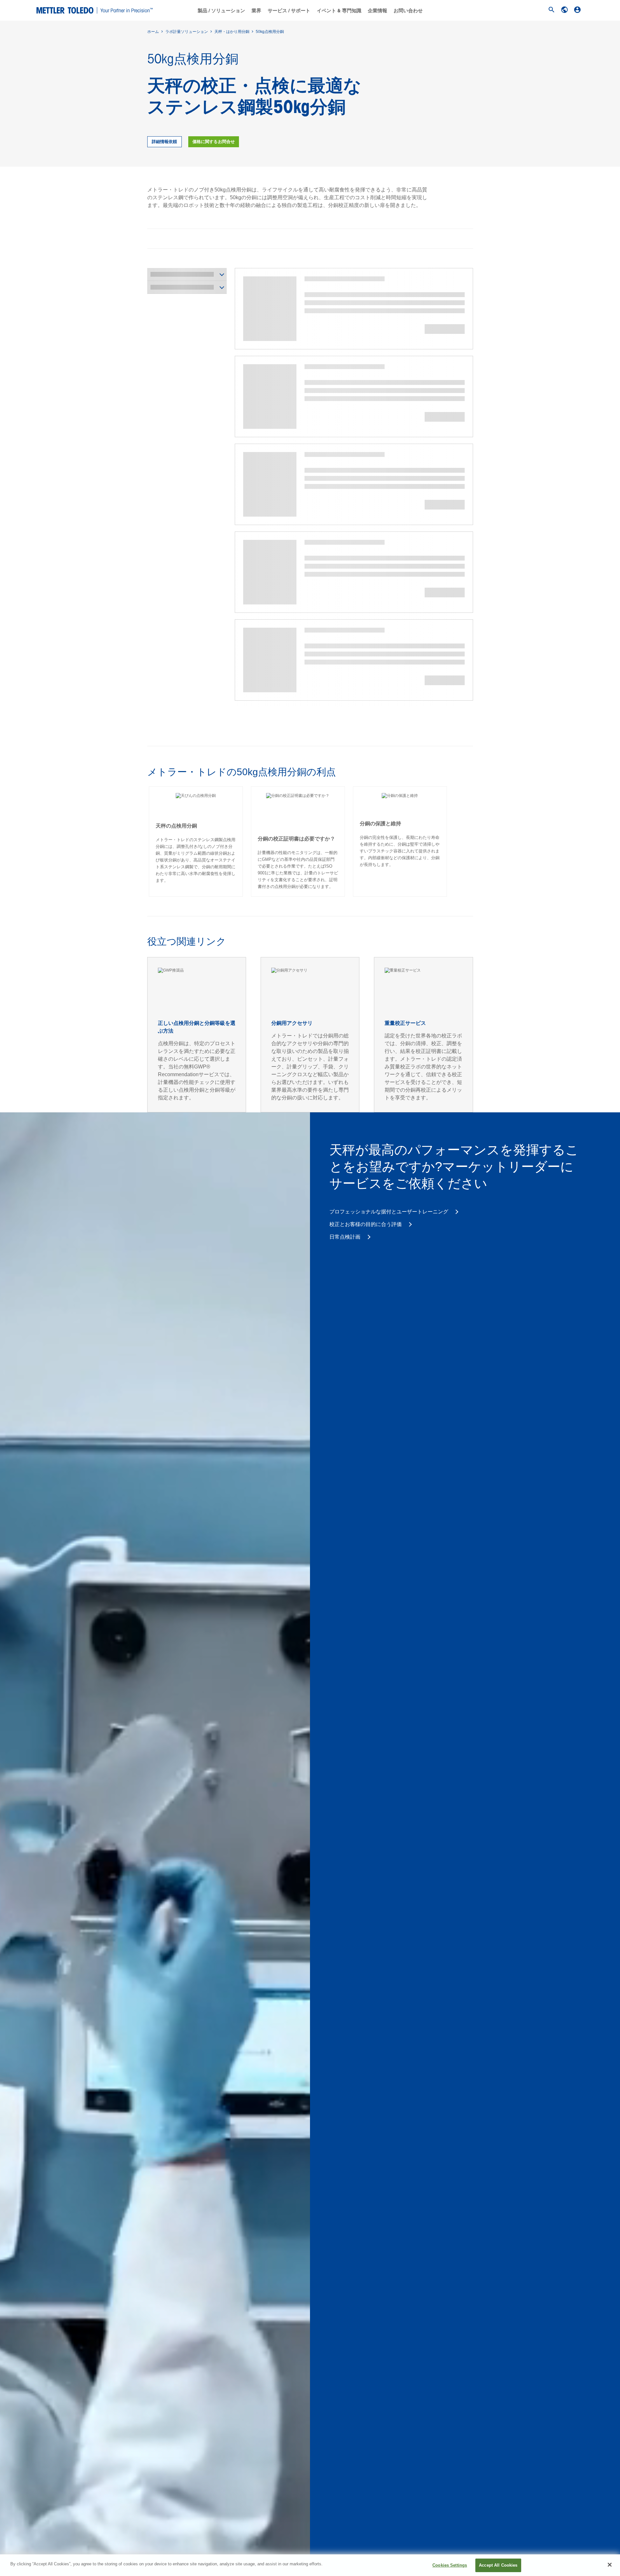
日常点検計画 (346, 1237)
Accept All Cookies (498, 2565)
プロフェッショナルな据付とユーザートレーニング (389, 1212)
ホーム (153, 32)
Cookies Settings (450, 2565)
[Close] (610, 2565)
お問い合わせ (408, 11)
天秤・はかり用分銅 (232, 32)
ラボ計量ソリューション (187, 32)
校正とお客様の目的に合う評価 (366, 1224)
